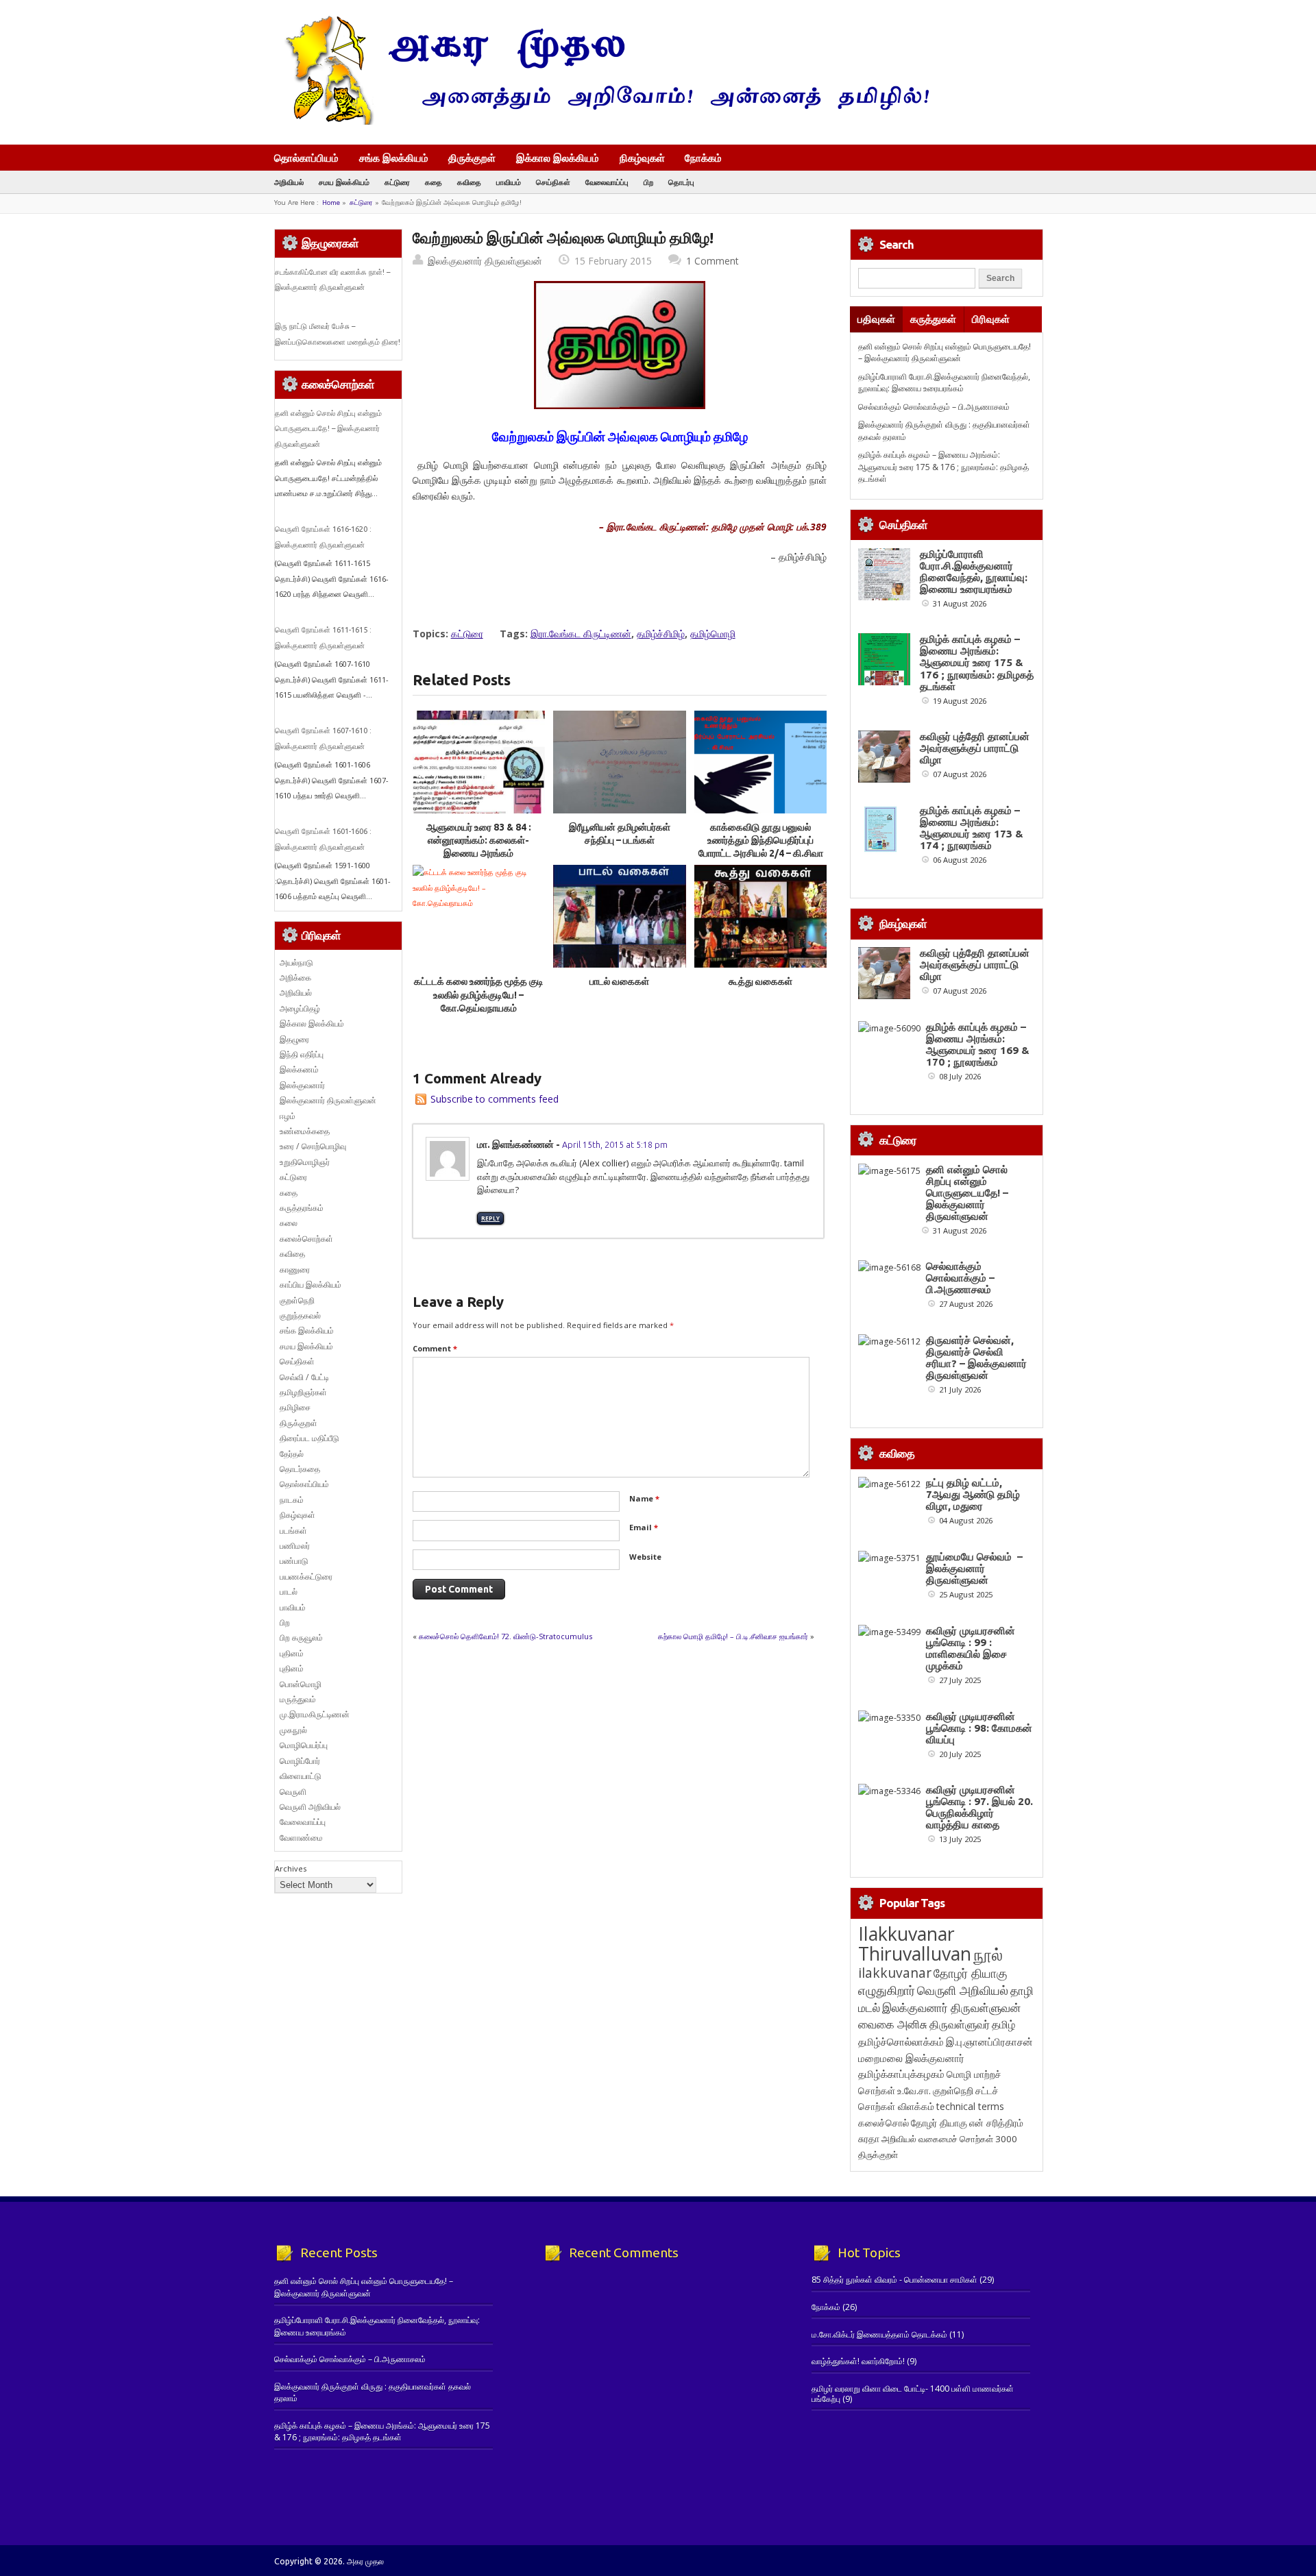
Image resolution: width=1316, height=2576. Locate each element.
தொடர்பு (681, 182)
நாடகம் (292, 1500)
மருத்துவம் (298, 1699)
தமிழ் (1003, 2024)
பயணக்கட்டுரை (306, 1577)
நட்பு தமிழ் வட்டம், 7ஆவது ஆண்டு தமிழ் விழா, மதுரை (973, 1494)
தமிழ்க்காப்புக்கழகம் (901, 2074)
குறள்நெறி (297, 1300)
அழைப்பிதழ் (300, 1008)
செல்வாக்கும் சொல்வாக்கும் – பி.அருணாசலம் (934, 407)
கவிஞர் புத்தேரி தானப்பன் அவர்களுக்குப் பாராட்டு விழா (975, 748)
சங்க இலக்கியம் (394, 158)
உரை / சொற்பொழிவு (313, 1146)
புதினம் (292, 1653)
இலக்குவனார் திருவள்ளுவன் (485, 261)
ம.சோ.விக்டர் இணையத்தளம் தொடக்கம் (879, 2334)
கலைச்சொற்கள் (306, 1239)
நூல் (988, 1954)
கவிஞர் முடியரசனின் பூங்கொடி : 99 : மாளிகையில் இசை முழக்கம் (971, 1648)
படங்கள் (293, 1531)
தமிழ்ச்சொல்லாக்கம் (901, 2041)
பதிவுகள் (876, 319)
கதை (434, 182)
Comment (435, 1348)
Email (644, 1527)
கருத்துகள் (933, 319)
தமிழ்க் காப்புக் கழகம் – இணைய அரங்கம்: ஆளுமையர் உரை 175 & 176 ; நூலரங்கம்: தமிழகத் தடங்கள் (943, 467)
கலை (289, 1223)
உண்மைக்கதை (305, 1131)
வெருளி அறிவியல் (310, 1807)
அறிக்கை (295, 978)
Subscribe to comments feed (495, 1099)
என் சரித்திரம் (996, 2123)
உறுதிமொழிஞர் (305, 1162)
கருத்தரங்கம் (302, 1208)
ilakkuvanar (895, 1973)
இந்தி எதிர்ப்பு (302, 1054)
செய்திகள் (553, 182)
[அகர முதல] (601, 122)
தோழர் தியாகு (939, 2123)
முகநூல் (293, 1730)
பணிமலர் (295, 1546)
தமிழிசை (295, 1407)
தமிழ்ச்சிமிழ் (661, 634)
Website (645, 1557)
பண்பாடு (294, 1561)
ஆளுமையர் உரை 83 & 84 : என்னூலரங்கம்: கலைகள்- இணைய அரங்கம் (479, 841)
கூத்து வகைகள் (760, 981)
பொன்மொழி (301, 1684)
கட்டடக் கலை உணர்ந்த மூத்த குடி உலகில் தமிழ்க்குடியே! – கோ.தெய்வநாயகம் (479, 995)
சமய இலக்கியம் (344, 182)
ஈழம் (288, 1116)
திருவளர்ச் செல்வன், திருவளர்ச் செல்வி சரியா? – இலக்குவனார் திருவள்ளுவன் (976, 1358)
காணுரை (295, 1269)
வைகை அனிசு (893, 2024)
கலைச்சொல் (884, 2123)
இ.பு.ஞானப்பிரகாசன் (989, 2041)
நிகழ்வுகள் (642, 158)
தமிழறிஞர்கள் (303, 1392)
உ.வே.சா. (914, 2090)
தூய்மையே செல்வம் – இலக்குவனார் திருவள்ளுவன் (974, 1568)
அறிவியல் (289, 182)
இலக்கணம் (299, 1069)
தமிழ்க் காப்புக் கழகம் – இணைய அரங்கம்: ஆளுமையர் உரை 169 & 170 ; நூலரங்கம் (978, 1044)
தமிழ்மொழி (713, 634)
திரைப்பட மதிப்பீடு (309, 1438)
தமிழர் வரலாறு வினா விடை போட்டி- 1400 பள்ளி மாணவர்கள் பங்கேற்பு (913, 2393)
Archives (291, 1868)
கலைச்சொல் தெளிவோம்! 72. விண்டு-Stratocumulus (505, 1636)
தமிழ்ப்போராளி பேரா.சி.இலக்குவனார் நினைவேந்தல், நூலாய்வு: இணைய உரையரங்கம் (944, 382)
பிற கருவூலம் (301, 1637)
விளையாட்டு (301, 1776)
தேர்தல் (292, 1454)
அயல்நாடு (296, 962)
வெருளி (293, 1792)
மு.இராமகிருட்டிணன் (315, 1714)
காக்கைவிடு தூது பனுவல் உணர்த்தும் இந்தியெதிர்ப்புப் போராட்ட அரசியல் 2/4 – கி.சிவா (761, 841)
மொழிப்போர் (300, 1761)
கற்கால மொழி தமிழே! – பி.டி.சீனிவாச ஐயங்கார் (733, 1636)
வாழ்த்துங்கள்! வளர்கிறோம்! (858, 2361)
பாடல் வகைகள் (619, 981)
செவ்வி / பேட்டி (304, 1377)
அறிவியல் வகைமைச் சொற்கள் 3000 (949, 2139)
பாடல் (289, 1592)
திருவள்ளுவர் (960, 2024)
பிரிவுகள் (991, 319)
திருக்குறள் (472, 158)
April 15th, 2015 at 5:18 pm (615, 1144)
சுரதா (869, 2139)
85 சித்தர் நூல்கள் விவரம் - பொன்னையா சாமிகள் (894, 2280)
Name (644, 1498)
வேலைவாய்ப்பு (607, 182)
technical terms (970, 2106)
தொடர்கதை (300, 1469)
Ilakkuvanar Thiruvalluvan (915, 1943)
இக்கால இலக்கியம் (558, 158)
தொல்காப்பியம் (306, 158)
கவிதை (469, 182)
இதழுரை (294, 1039)
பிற (648, 182)
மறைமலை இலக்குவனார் (911, 2058)
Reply (490, 1218)
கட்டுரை (397, 182)
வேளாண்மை (301, 1838)
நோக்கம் (703, 159)
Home (331, 203)
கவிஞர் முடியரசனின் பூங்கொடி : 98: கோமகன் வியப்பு (979, 1728)
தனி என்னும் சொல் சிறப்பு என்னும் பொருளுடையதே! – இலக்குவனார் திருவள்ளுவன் (328, 429)
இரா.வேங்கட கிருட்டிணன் (581, 634)
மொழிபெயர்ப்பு (304, 1745)
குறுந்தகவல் (300, 1315)
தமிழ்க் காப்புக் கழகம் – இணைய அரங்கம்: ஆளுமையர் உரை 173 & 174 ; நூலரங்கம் (972, 828)
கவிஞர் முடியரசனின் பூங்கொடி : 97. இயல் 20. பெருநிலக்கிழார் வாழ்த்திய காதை (979, 1807)
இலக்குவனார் (302, 1085)
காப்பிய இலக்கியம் (310, 1285)
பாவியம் (509, 182)
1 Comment (712, 261)
